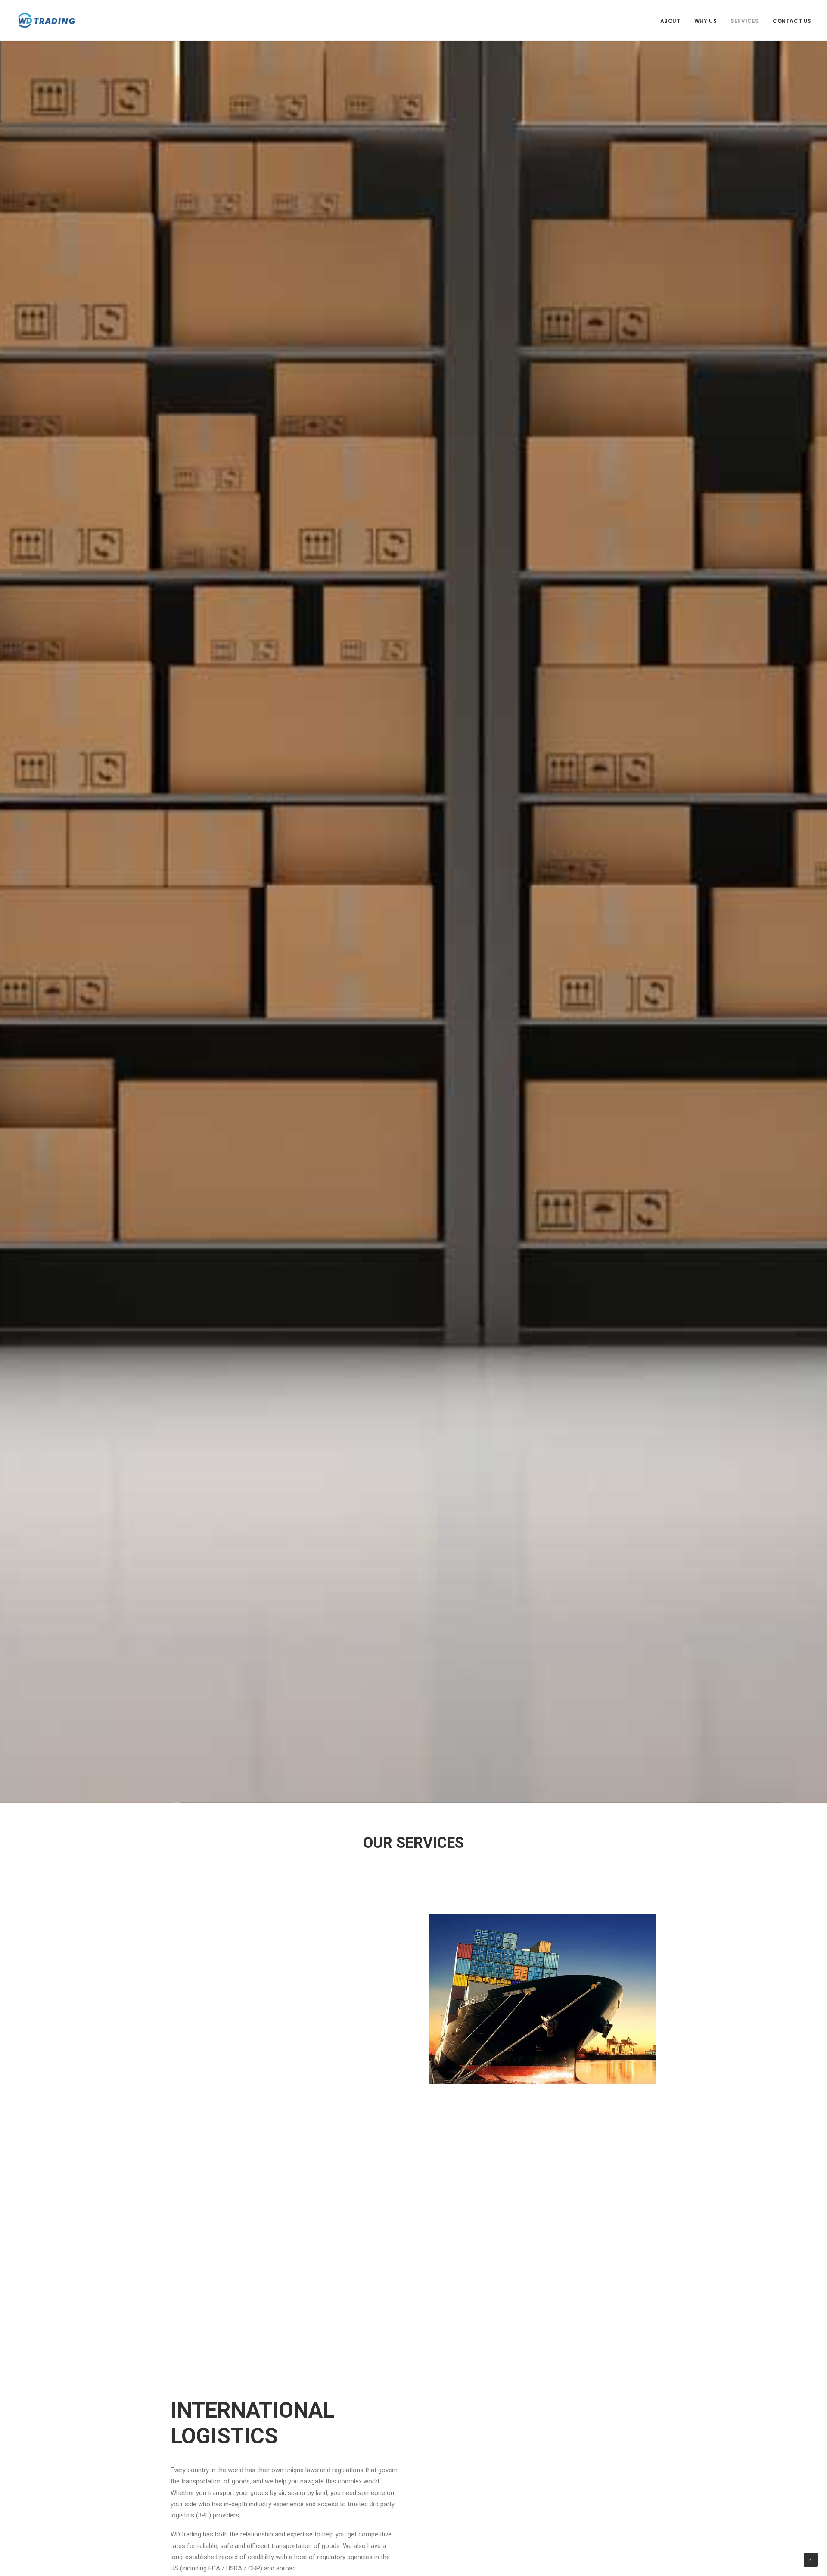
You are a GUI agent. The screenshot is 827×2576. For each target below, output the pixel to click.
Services (745, 21)
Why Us (706, 21)
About (670, 21)
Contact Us (792, 21)
